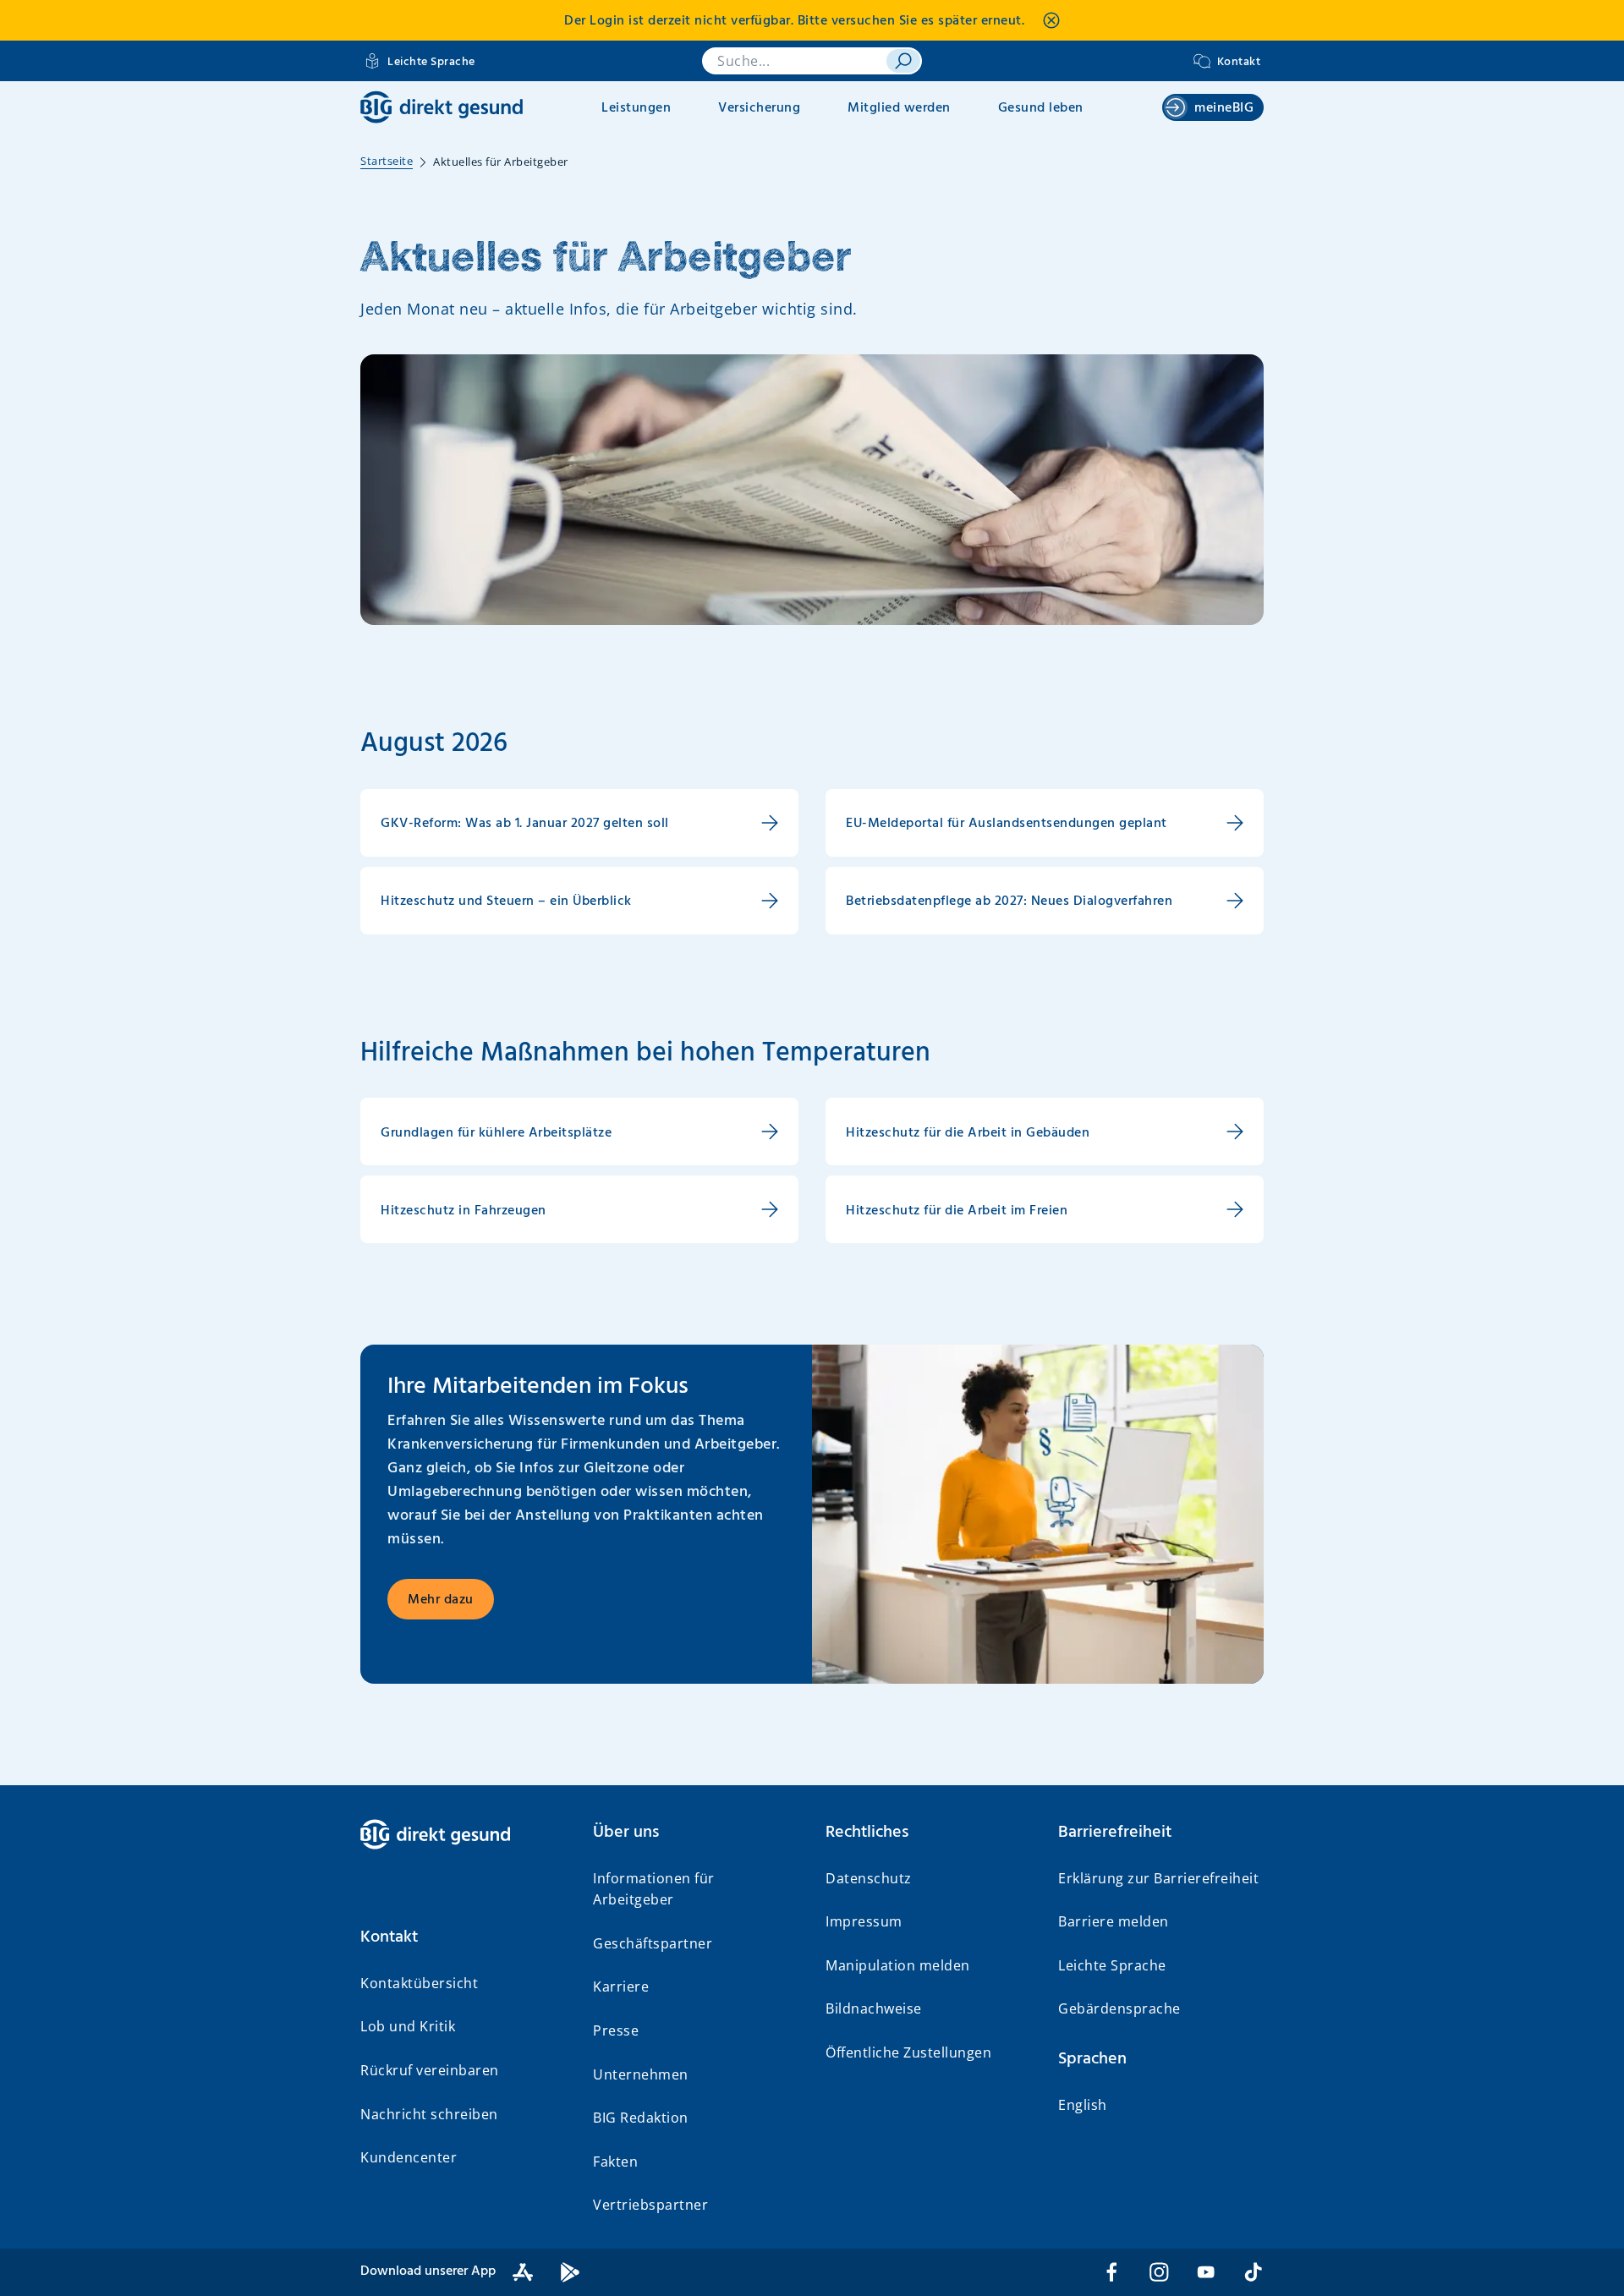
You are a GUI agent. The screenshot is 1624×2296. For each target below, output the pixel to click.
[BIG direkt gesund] (442, 107)
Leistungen (636, 108)
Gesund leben (1041, 108)
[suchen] (903, 61)
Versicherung (759, 108)
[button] (463, 1937)
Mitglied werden (899, 108)
